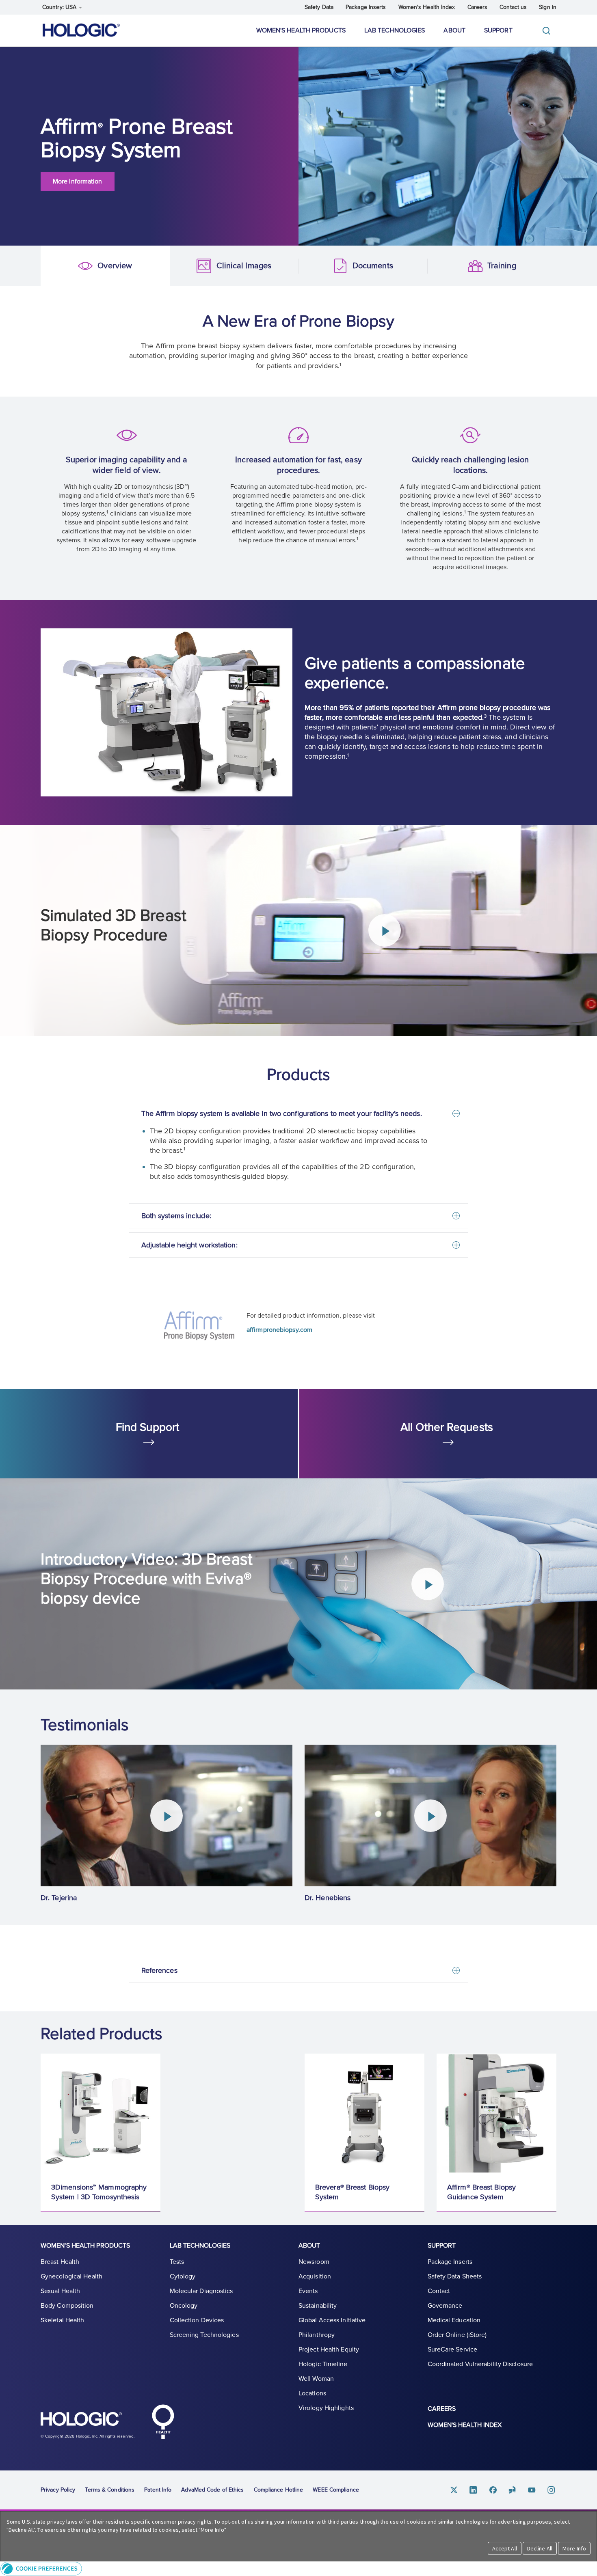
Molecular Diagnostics (201, 2291)
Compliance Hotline (279, 2490)
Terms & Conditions (110, 2490)
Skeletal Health (63, 2320)
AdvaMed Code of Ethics (212, 2490)
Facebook (493, 2490)
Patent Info (158, 2490)
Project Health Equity (329, 2349)
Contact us (513, 7)
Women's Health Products (301, 30)
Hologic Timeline (323, 2364)
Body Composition (67, 2306)
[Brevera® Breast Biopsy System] (364, 2113)
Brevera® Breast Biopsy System (352, 2192)
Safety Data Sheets (455, 2276)
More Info (574, 2548)
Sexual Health (60, 2291)
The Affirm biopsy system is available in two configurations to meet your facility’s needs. (282, 1113)
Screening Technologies (204, 2335)
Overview (54, 266)
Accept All (505, 2548)
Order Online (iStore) (457, 2335)
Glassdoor (513, 2490)
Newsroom (314, 2262)
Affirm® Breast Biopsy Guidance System (481, 2192)
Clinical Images (184, 266)
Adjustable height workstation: (189, 1245)
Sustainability (318, 2306)
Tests (177, 2262)
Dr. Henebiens (328, 1898)
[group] (167, 1824)
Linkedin (474, 2490)
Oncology (184, 2306)
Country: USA (60, 7)
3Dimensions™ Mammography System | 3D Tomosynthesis (99, 2192)
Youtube (532, 2490)
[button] (298, 2568)
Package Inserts (366, 7)
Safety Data (319, 7)
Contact (439, 2291)
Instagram (552, 2490)
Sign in (548, 7)
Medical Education (454, 2320)
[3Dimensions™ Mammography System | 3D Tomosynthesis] (101, 2113)
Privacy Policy (58, 2490)
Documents (312, 266)
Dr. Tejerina (59, 1898)
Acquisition (315, 2276)
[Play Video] (167, 1816)
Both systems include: (176, 1216)
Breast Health (60, 2262)
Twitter (454, 2490)
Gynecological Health (71, 2276)
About (454, 30)
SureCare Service (453, 2349)
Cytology (183, 2276)
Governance (445, 2306)
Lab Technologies (395, 30)
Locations (312, 2393)
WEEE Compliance (336, 2490)
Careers (478, 7)
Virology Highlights (326, 2408)
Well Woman (316, 2379)
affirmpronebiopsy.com (279, 1330)
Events (308, 2291)
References (159, 1970)
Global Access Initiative (332, 2320)
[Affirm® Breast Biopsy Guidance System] (496, 2113)
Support (498, 30)
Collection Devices (197, 2320)
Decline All (540, 2548)
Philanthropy (317, 2335)
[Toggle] (548, 31)
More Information (78, 181)
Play (384, 930)
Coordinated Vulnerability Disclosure (480, 2364)
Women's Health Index (427, 7)
